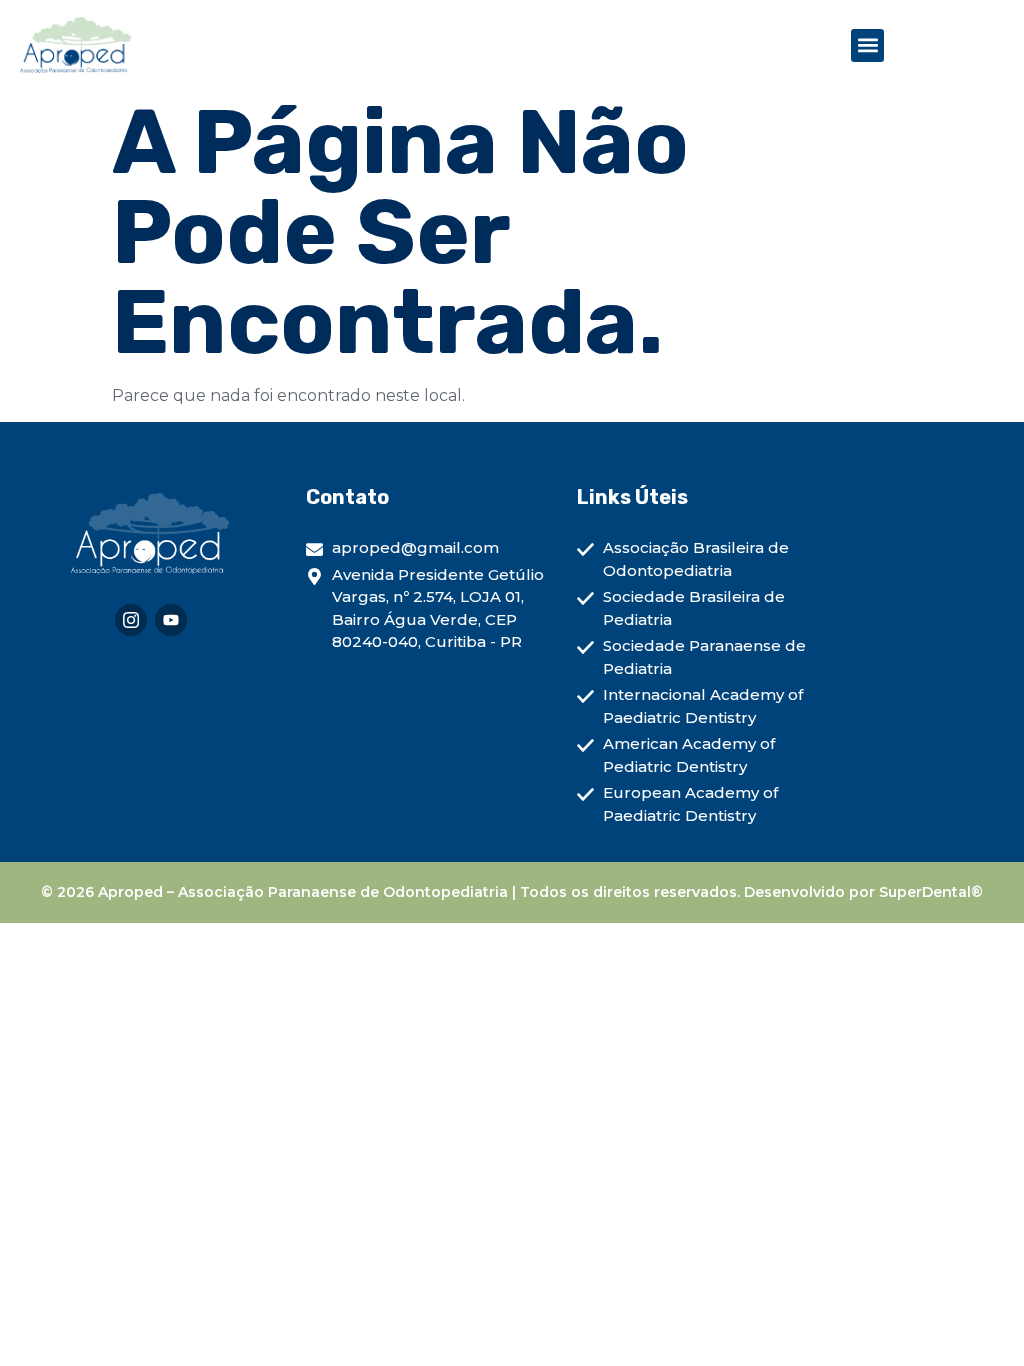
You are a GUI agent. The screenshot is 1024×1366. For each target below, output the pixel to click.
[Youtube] (171, 620)
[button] (867, 45)
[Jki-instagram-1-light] (131, 620)
